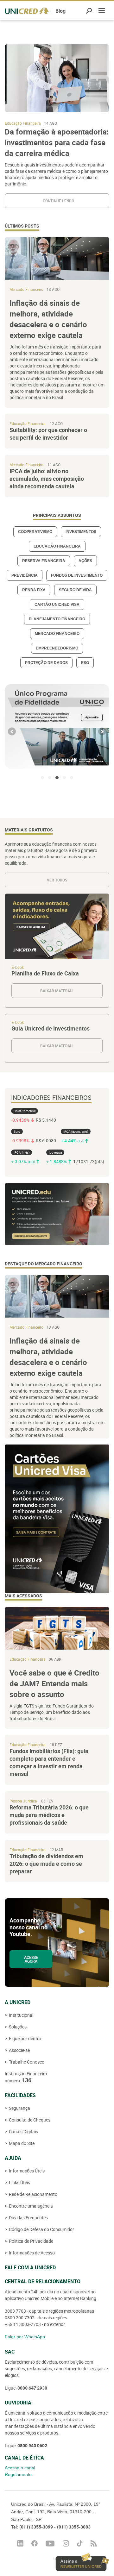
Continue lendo (58, 201)
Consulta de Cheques (29, 2120)
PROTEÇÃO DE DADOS (46, 663)
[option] (57, 726)
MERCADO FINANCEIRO (57, 634)
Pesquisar (89, 11)
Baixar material (57, 951)
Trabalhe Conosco (26, 2062)
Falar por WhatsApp (25, 2337)
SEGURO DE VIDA (75, 590)
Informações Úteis (26, 2171)
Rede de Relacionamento (33, 2194)
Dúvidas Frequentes (28, 2218)
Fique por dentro (25, 2038)
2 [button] (50, 778)
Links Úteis (19, 2182)
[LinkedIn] (20, 2543)
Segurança (19, 2108)
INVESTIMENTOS (81, 532)
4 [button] (64, 778)
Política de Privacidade (31, 2241)
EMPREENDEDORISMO (57, 648)
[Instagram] (66, 2543)
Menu (102, 11)
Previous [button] (12, 732)
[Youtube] (50, 2544)
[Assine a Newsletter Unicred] (82, 2562)
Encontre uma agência (30, 2206)
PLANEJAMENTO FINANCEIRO (57, 619)
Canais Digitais (23, 2131)
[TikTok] (80, 2543)
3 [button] (57, 778)
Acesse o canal (20, 2468)
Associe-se (19, 2050)
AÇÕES (85, 561)
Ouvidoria (18, 2403)
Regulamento (18, 2474)
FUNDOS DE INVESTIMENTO (77, 575)
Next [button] (102, 732)
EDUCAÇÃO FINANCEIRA (57, 546)
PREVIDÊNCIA (25, 575)
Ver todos (57, 880)
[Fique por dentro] (94, 2543)
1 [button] (42, 778)
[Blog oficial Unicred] (27, 11)
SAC (10, 2352)
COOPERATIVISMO (35, 532)
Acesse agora (31, 1959)
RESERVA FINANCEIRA (44, 561)
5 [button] (72, 778)
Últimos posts (22, 226)
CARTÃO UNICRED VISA (57, 605)
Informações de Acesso (31, 2253)
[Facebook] (35, 2543)
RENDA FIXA (34, 590)
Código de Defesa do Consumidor (41, 2229)
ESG (85, 663)
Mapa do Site (21, 2143)
